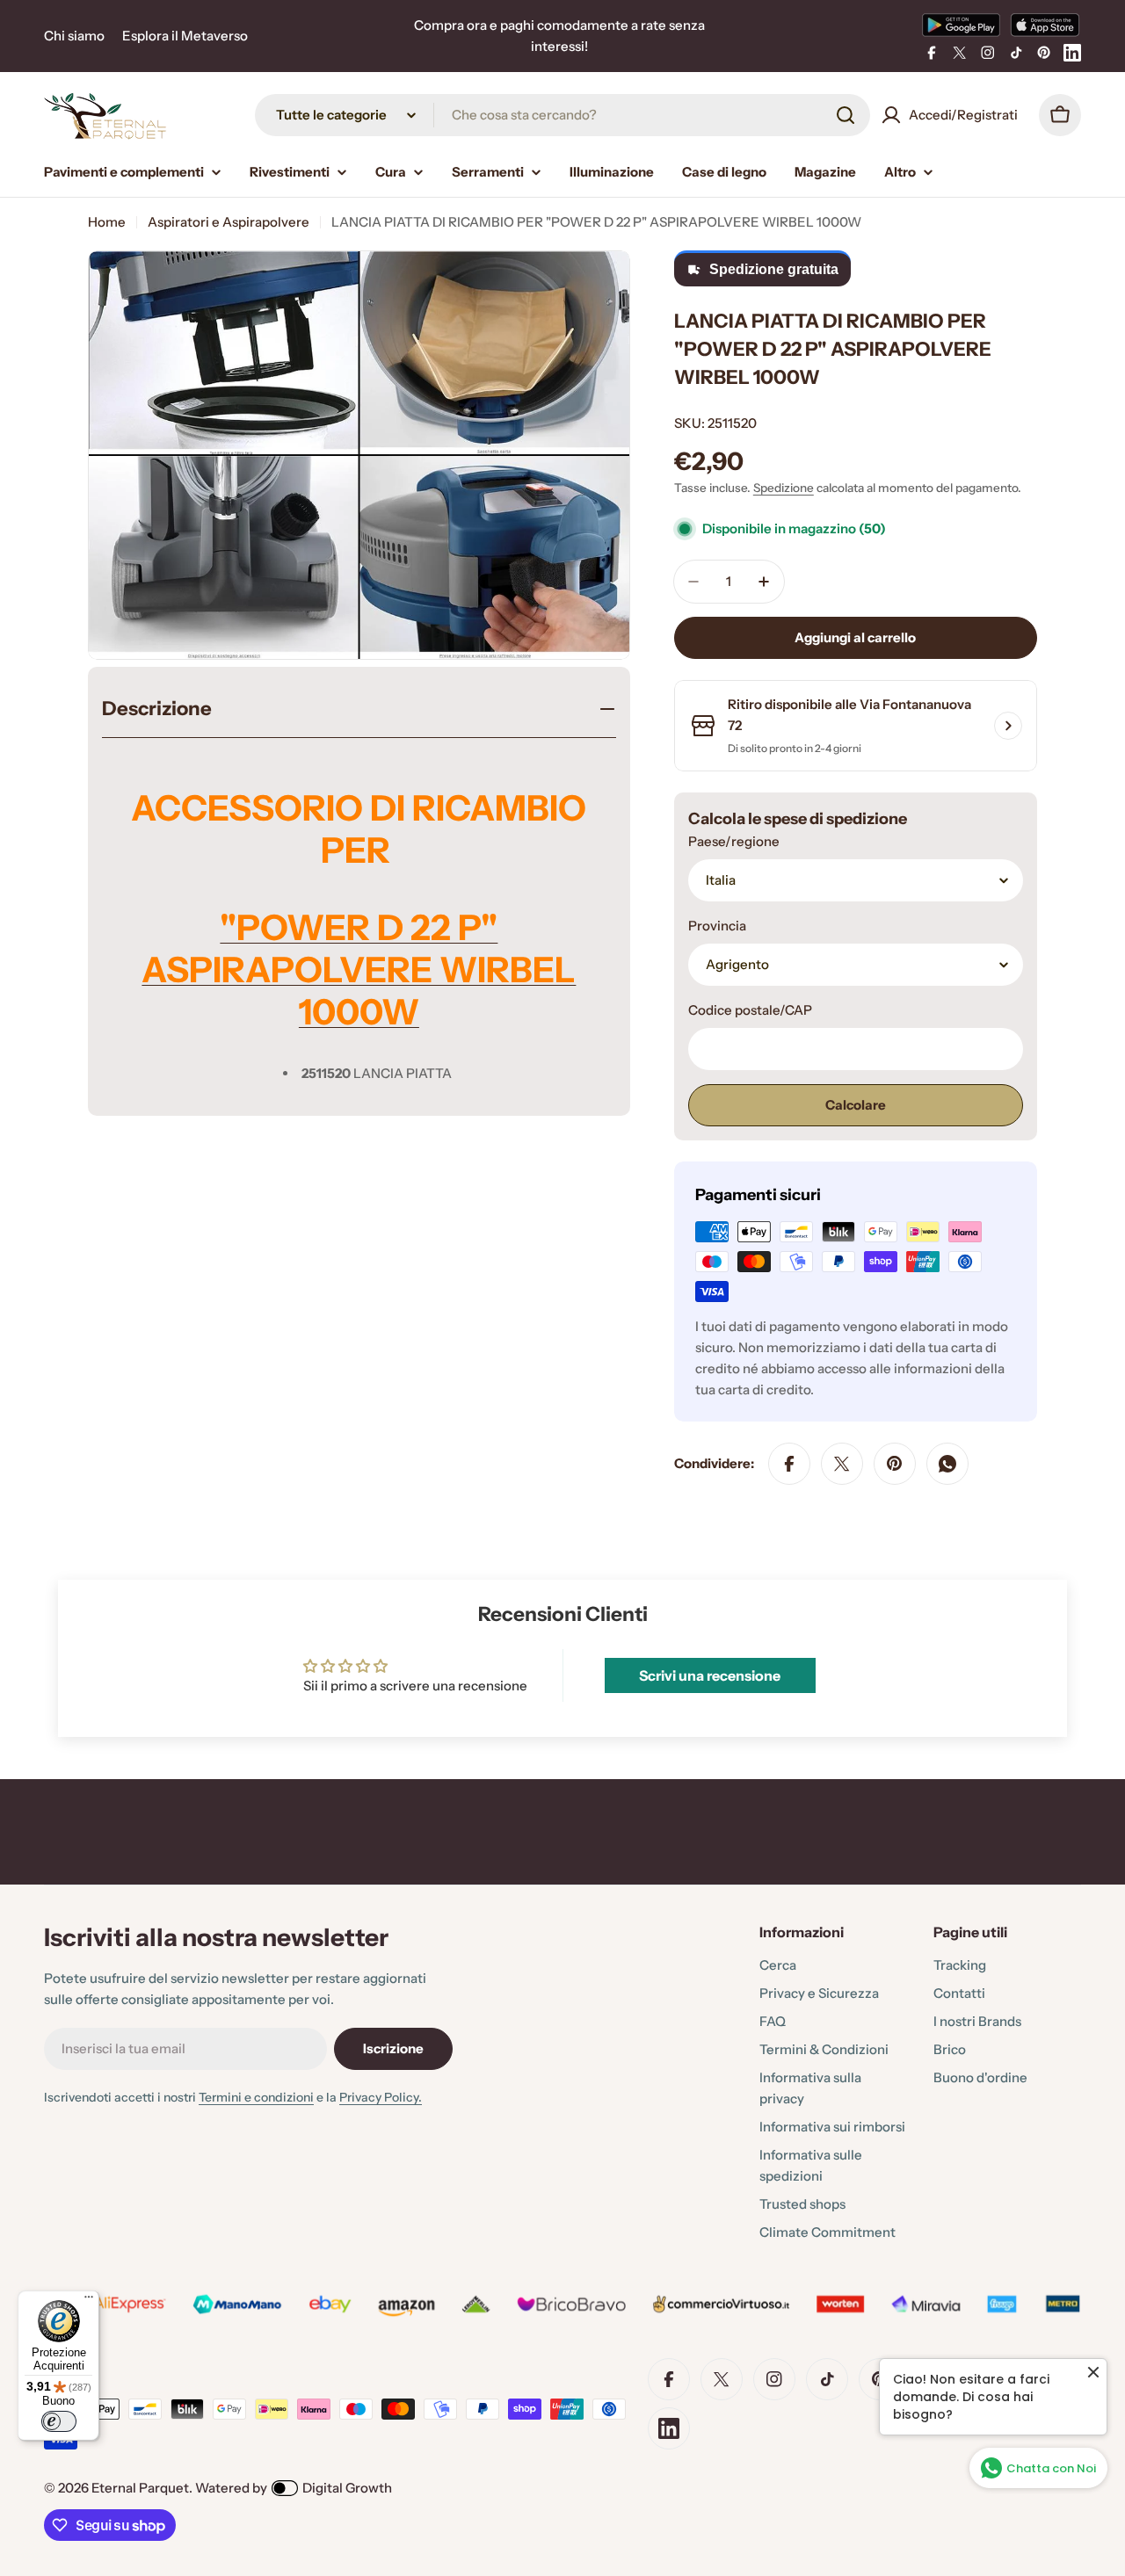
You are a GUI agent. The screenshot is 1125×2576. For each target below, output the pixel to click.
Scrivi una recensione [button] (710, 1675)
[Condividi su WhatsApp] (947, 1464)
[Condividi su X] (842, 1464)
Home (107, 222)
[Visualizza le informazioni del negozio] (1008, 726)
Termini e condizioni (256, 2097)
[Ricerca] (846, 115)
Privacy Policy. (381, 2097)
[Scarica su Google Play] (961, 25)
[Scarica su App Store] (1045, 25)
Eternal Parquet (140, 2488)
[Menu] (89, 2301)
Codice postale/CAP (750, 1010)
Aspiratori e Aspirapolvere (229, 222)
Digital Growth (347, 2488)
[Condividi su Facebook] (789, 1464)
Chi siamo (74, 36)
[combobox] (562, 115)
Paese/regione (734, 841)
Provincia (717, 926)
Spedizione (784, 488)
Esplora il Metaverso (185, 36)
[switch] (59, 2421)
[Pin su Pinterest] (895, 1464)
